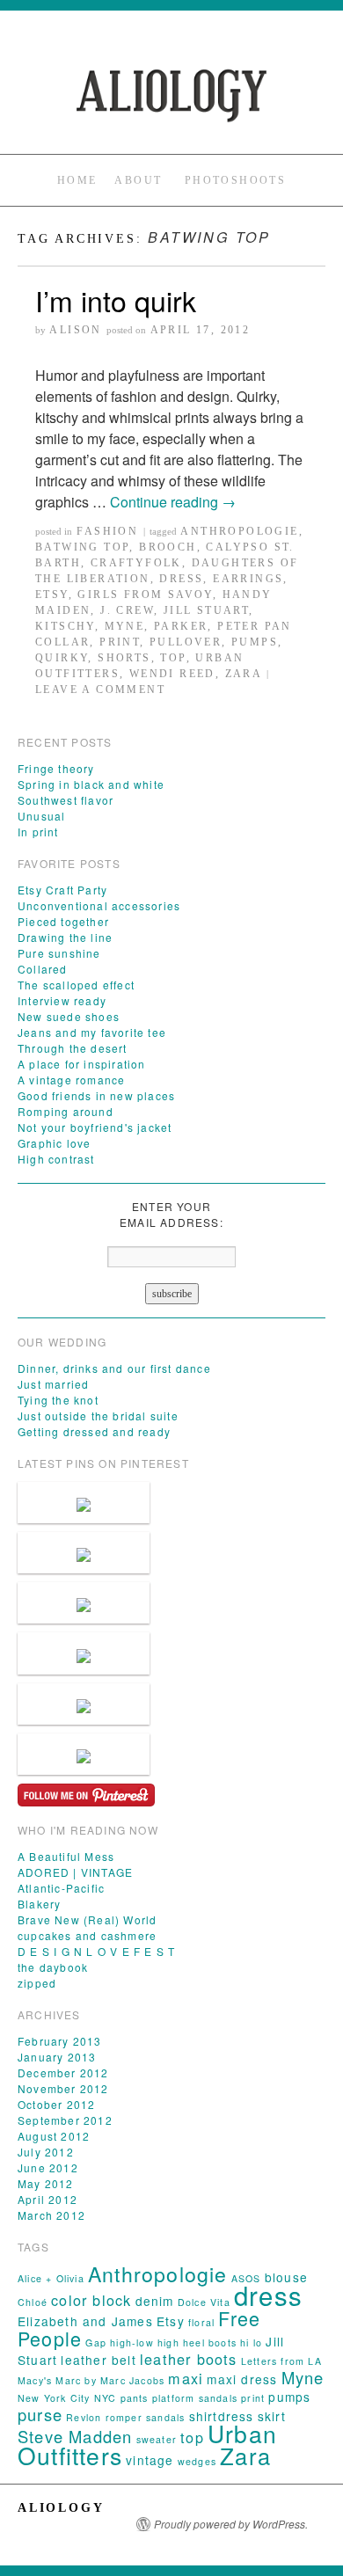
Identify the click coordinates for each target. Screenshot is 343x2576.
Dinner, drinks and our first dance (114, 1368)
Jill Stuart (206, 610)
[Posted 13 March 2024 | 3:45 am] (84, 1653)
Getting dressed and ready (94, 1431)
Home (77, 180)
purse (40, 2414)
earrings (248, 579)
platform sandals (195, 2398)
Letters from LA (281, 2361)
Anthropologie (239, 531)
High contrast (56, 1159)
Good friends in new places (96, 1095)
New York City (54, 2398)
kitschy (65, 626)
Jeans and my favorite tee (92, 1032)
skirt (272, 2416)
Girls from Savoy (145, 595)
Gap (96, 2342)
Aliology (61, 2508)
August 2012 (54, 2136)
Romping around (66, 1111)
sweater (157, 2439)
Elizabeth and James (85, 2321)
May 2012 (46, 2183)
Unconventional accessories (99, 905)
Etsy (52, 595)
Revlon (84, 2417)
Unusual (41, 816)
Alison (75, 330)
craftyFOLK (136, 563)
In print (38, 832)
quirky (62, 658)
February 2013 (60, 2041)
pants (135, 2398)
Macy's (35, 2380)
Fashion (107, 531)
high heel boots (197, 2342)
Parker (181, 626)
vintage (150, 2460)
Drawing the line (65, 937)
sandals (165, 2417)
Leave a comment (100, 690)
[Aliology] (171, 95)
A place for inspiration (82, 1064)
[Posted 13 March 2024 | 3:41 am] (84, 1704)
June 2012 (48, 2167)
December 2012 (63, 2072)
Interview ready (62, 1000)
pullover (186, 642)
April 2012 (47, 2199)
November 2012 (63, 2088)
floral (201, 2322)
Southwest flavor (66, 800)
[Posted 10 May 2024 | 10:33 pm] (84, 1553)
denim (155, 2301)
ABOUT (138, 180)
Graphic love (54, 1143)
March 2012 (51, 2215)
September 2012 (65, 2120)
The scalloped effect (76, 985)
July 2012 (46, 2152)
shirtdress (222, 2416)
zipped (37, 1983)
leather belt (98, 2360)
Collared (43, 969)
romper (124, 2417)
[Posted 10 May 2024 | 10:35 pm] (84, 1503)
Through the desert (73, 1048)
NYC (106, 2398)
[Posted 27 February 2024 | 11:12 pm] (84, 1754)
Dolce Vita (204, 2302)
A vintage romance (71, 1080)
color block (91, 2300)
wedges (197, 2461)
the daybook (53, 1967)
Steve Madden (75, 2436)
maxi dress (242, 2379)
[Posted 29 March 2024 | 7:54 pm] (84, 1603)
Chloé (33, 2302)
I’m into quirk (116, 300)
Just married (53, 1384)
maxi (186, 2378)
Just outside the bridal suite (98, 1416)
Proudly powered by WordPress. (231, 2524)
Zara (244, 674)
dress (181, 579)
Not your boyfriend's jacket (95, 1127)
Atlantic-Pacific (61, 1888)
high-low (132, 2342)
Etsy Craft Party (62, 890)
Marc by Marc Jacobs (110, 2380)
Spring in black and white (91, 784)
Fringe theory (56, 768)
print (120, 642)
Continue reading (173, 502)
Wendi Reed (172, 674)
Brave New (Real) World (87, 1919)
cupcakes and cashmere (87, 1935)
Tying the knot (58, 1400)
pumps (255, 642)
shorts (124, 658)
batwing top (82, 547)
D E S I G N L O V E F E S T (96, 1951)
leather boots (189, 2359)
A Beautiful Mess (66, 1856)
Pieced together (63, 921)
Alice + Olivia (51, 2278)
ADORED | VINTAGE (75, 1872)
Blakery (39, 1904)
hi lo (251, 2342)
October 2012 (56, 2104)
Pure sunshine (59, 953)
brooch (168, 547)
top (173, 658)
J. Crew (127, 610)
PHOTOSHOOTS (235, 180)
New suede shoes (69, 1016)
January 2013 (57, 2057)
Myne (125, 626)
